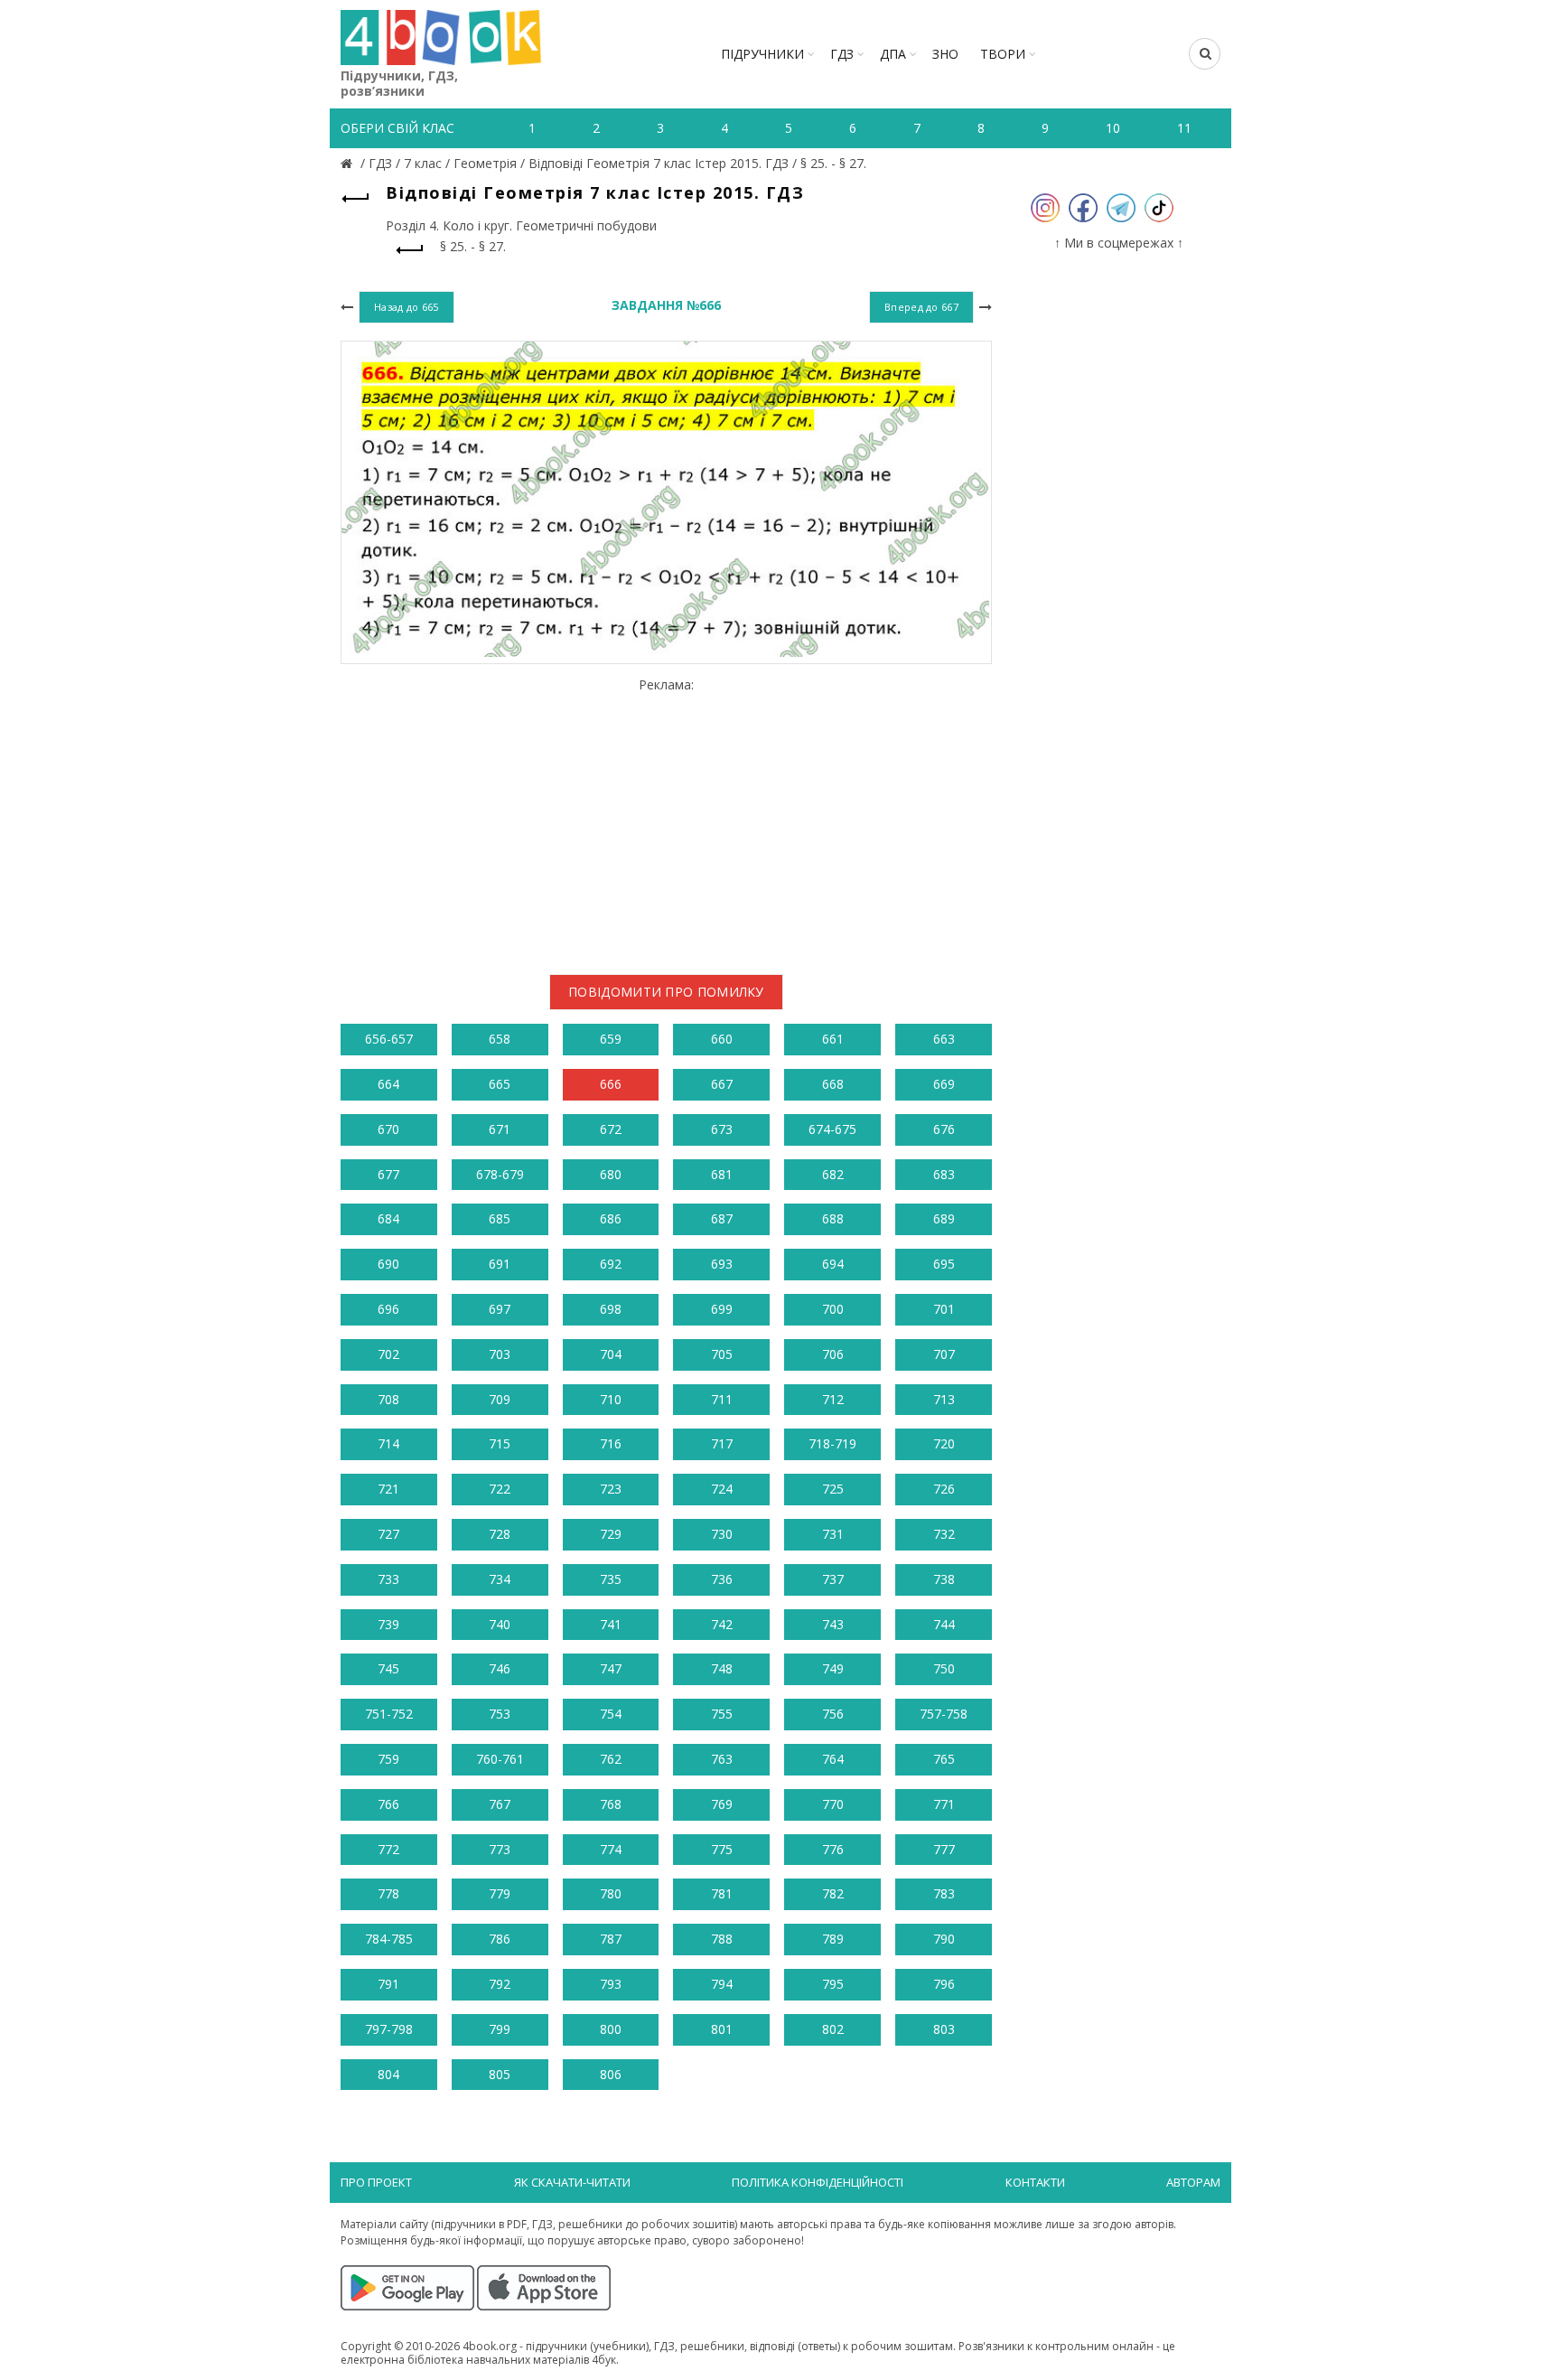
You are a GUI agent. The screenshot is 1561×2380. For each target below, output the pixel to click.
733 (388, 1579)
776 (833, 1849)
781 (722, 1893)
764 (833, 1759)
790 (944, 1939)
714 (388, 1443)
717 (722, 1443)
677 (388, 1174)
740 (500, 1624)
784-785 (389, 1939)
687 (722, 1218)
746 (500, 1668)
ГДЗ (842, 54)
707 (944, 1354)
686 (611, 1218)
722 (500, 1489)
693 (722, 1264)
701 (944, 1309)
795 (833, 1984)
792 (500, 1984)
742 (722, 1624)
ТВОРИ (1003, 54)
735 (611, 1579)
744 (944, 1624)
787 (611, 1939)
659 (611, 1039)
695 (944, 1264)
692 (611, 1264)
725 (833, 1489)
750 (944, 1668)
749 (833, 1668)
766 (388, 1804)
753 (500, 1714)
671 (500, 1129)
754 (611, 1714)
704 (611, 1354)
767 (500, 1804)
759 (388, 1759)
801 (722, 2029)
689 (944, 1218)
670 (388, 1129)
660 (722, 1039)
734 (500, 1579)
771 (944, 1804)
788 (722, 1939)
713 (944, 1399)
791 (388, 1984)
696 (388, 1309)
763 (722, 1759)
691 (500, 1264)
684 (388, 1218)
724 (722, 1489)
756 (833, 1714)
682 (833, 1174)
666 (611, 1084)
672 (611, 1129)
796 (944, 1984)
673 (722, 1129)
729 (611, 1534)
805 (500, 2074)
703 (500, 1354)
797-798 (389, 2029)
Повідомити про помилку (666, 992)
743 (833, 1624)
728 (500, 1534)
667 (722, 1084)
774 (611, 1849)
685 (500, 1218)
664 (388, 1084)
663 (944, 1039)
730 (722, 1534)
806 (611, 2074)
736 (722, 1579)
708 (388, 1399)
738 (944, 1579)
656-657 (389, 1039)
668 (833, 1084)
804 (388, 2074)
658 (500, 1039)
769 (722, 1804)
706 (833, 1354)
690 (388, 1264)
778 (388, 1893)
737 (833, 1579)
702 (388, 1354)
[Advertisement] (666, 819)
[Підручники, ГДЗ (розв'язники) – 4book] (349, 163)
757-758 (944, 1714)
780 (611, 1893)
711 (722, 1399)
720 (944, 1443)
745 (388, 1668)
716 (611, 1443)
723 (611, 1489)
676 (944, 1129)
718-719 (832, 1443)
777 (944, 1849)
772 (388, 1849)
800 (611, 2029)
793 (611, 1984)
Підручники (762, 54)
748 (722, 1668)
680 (611, 1174)
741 (611, 1624)
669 (944, 1084)
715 (500, 1443)
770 (833, 1804)
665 (500, 1084)
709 (500, 1399)
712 (833, 1399)
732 (944, 1534)
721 (388, 1489)
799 (500, 2029)
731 (833, 1534)
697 (500, 1309)
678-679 (500, 1174)
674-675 (832, 1129)
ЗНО (945, 54)
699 (722, 1309)
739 (388, 1624)
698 (611, 1309)
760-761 (500, 1759)
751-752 (389, 1714)
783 (944, 1893)
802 (833, 2029)
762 (611, 1759)
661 (833, 1039)
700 (833, 1309)
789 (833, 1939)
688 (833, 1218)
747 (611, 1668)
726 (944, 1489)
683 (944, 1174)
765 (944, 1759)
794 (722, 1984)
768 (611, 1804)
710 (611, 1399)
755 (722, 1714)
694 (833, 1264)
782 (833, 1893)
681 (722, 1174)
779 (500, 1893)
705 (722, 1354)
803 (944, 2029)
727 (388, 1534)
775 (722, 1849)
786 (500, 1939)
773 (500, 1849)
